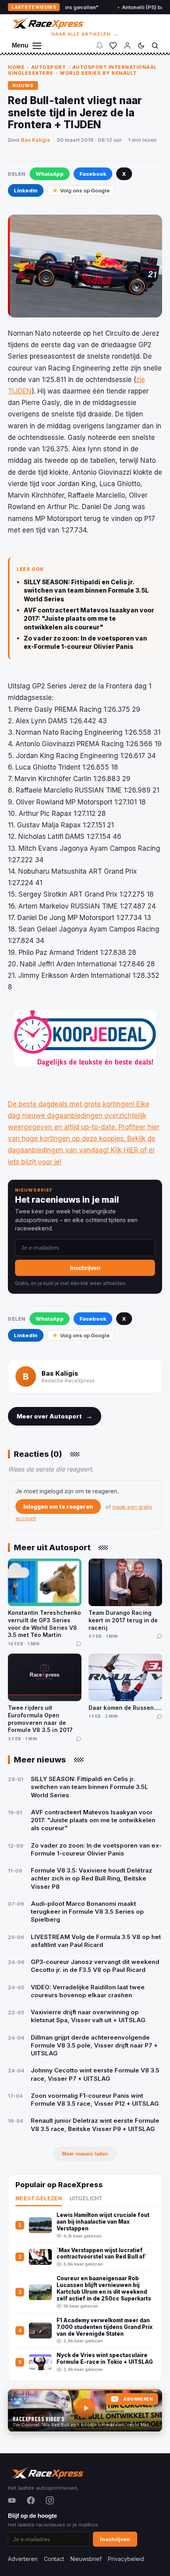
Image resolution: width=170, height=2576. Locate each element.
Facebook (93, 174)
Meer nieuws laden (85, 2154)
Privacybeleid (126, 2559)
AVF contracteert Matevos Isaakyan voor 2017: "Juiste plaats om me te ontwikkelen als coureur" (89, 619)
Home (16, 67)
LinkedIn (26, 190)
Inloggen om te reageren (58, 1507)
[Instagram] (50, 2500)
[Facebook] (31, 2500)
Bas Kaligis (36, 140)
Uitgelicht (86, 2199)
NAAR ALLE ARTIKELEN (85, 34)
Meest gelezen (39, 2199)
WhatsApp (50, 174)
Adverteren (23, 2559)
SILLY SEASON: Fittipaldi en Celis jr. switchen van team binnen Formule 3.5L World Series (86, 591)
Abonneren (138, 2399)
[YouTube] (12, 2500)
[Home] (47, 23)
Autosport (49, 67)
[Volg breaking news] (100, 46)
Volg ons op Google (85, 190)
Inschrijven (85, 1268)
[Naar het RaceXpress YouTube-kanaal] (85, 2411)
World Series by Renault (98, 73)
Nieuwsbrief (86, 2559)
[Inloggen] (127, 46)
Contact (54, 2559)
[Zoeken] (155, 46)
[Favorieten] (113, 46)
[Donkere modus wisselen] (141, 46)
